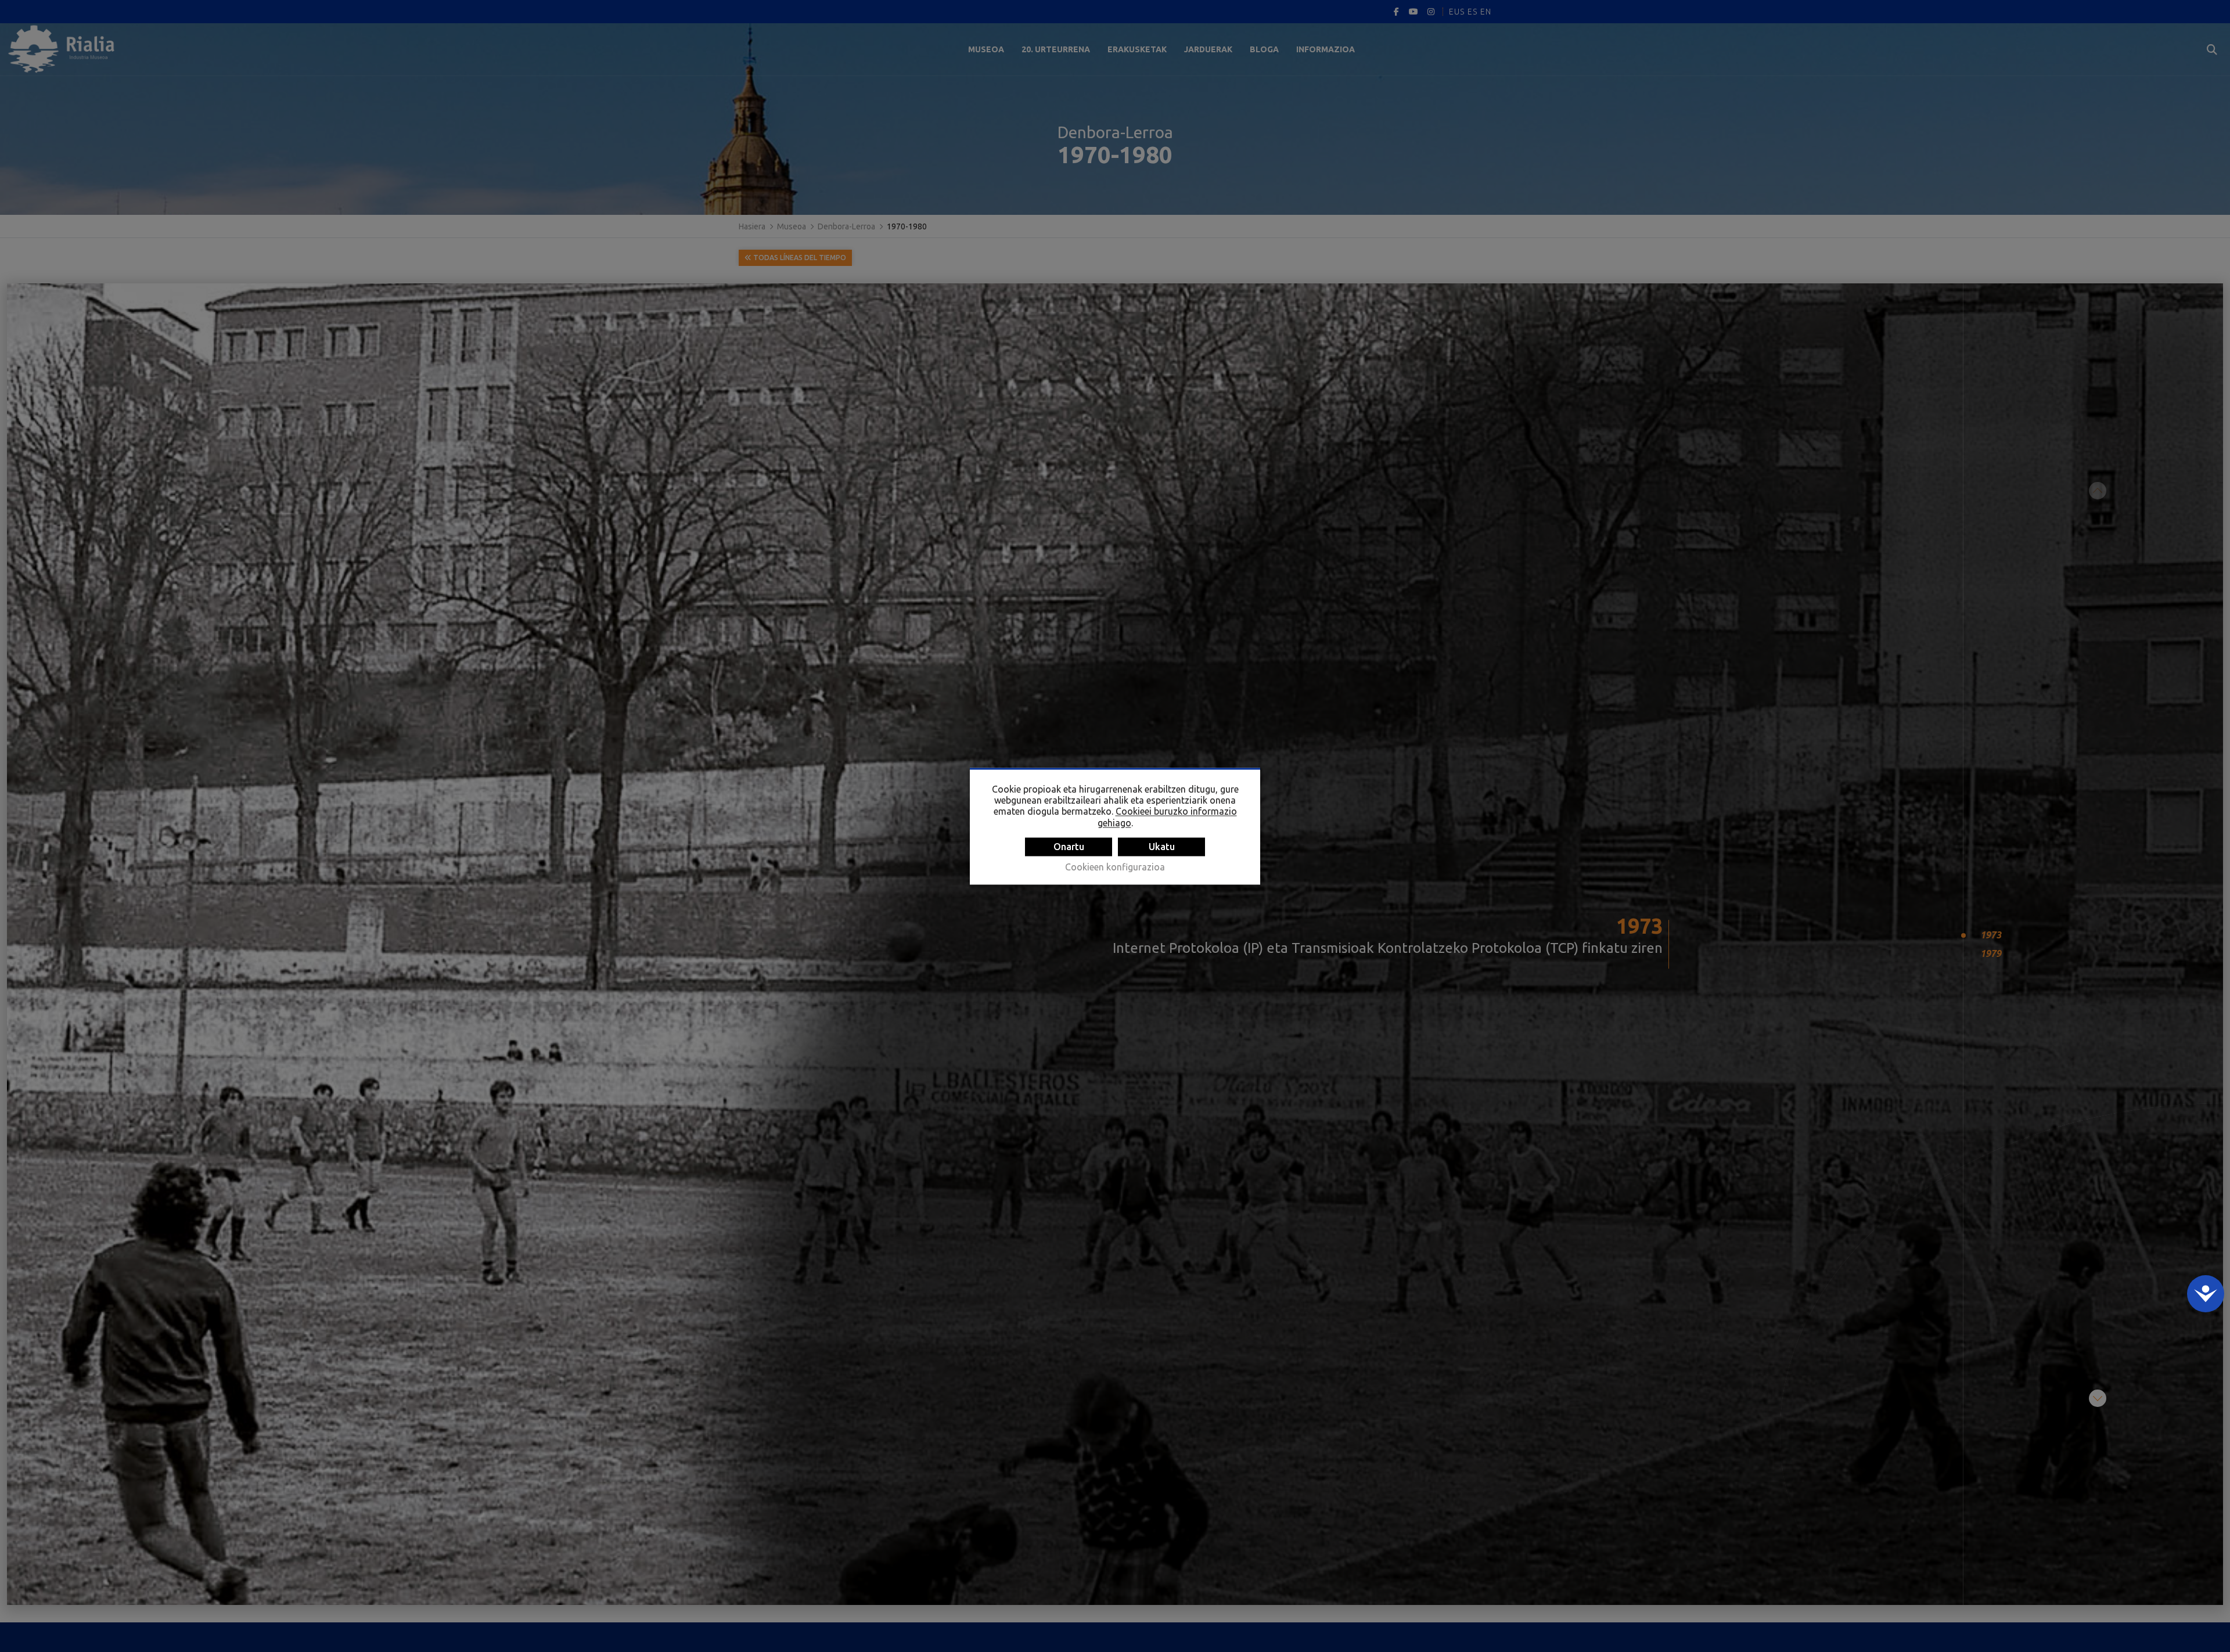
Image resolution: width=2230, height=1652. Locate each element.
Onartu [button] (1069, 847)
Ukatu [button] (1162, 847)
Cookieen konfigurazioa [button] (1115, 867)
